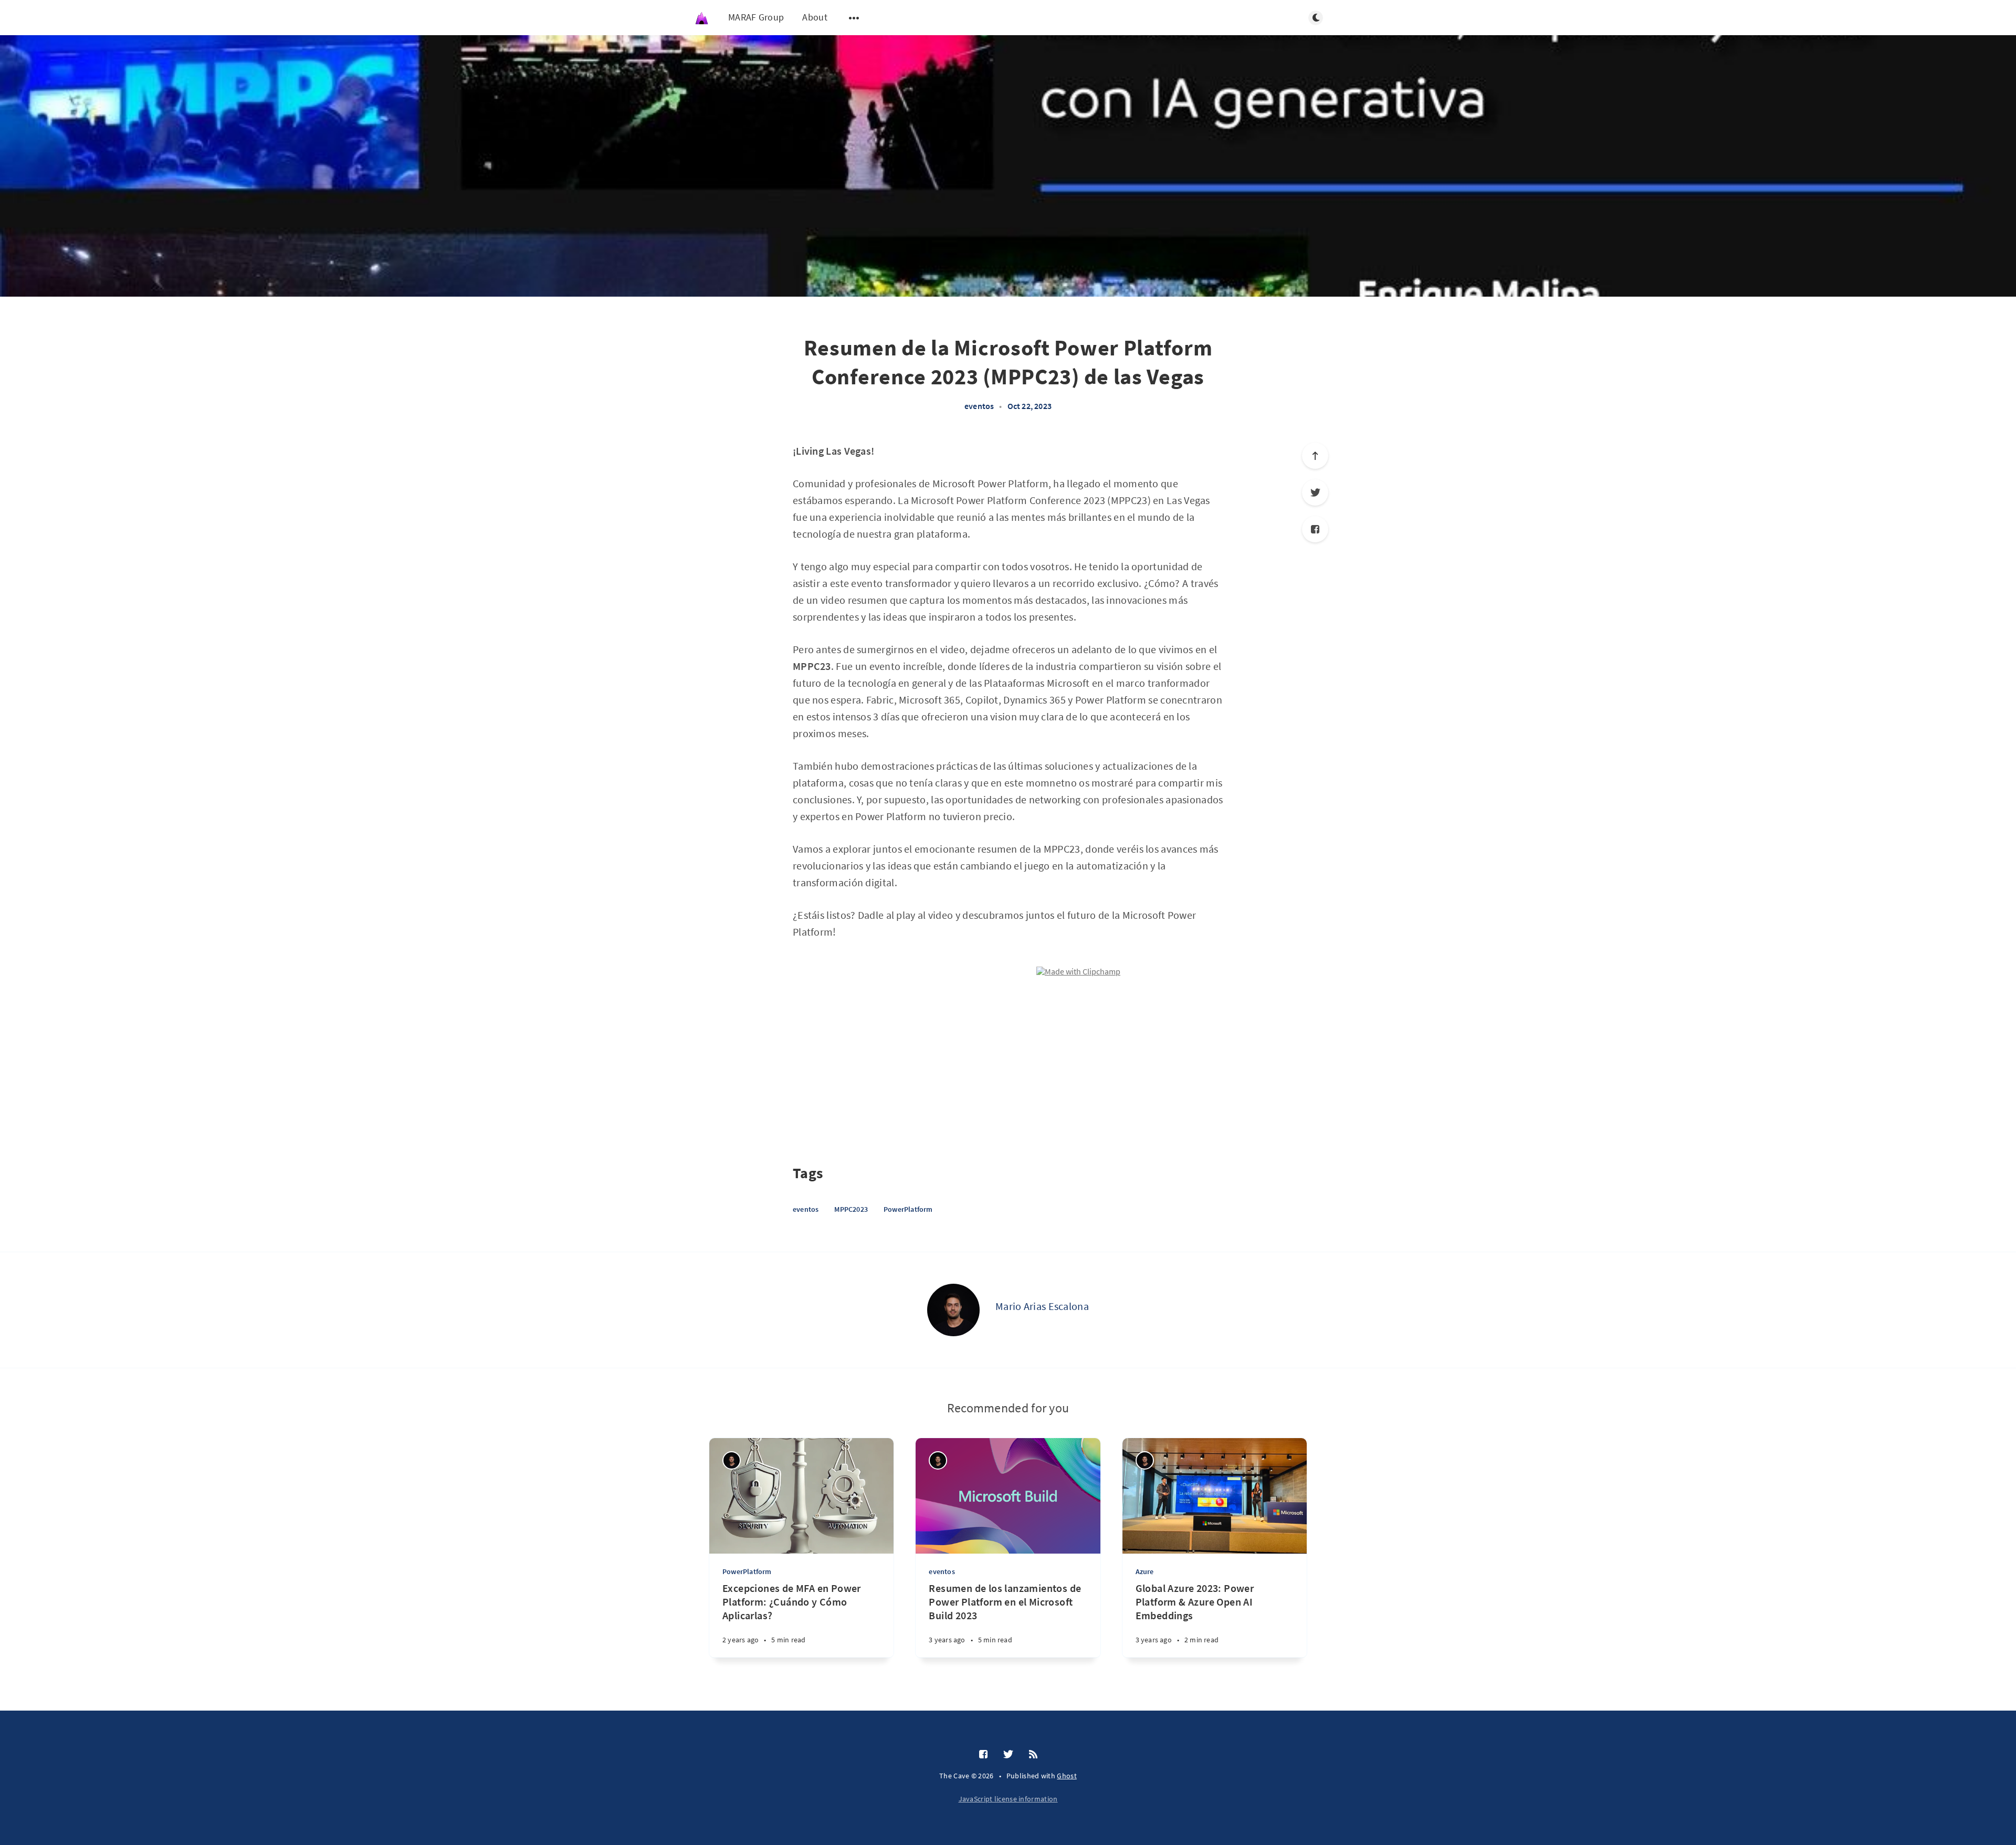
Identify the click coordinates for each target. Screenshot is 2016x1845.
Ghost (1067, 1776)
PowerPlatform (908, 1209)
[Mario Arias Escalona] (953, 1310)
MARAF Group (756, 17)
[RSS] (1033, 1755)
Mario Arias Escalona (1042, 1306)
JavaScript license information (1008, 1799)
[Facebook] (1315, 529)
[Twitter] (1315, 492)
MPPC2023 (851, 1209)
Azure (1145, 1571)
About (815, 17)
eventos (979, 406)
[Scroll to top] (1315, 456)
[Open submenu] (854, 18)
